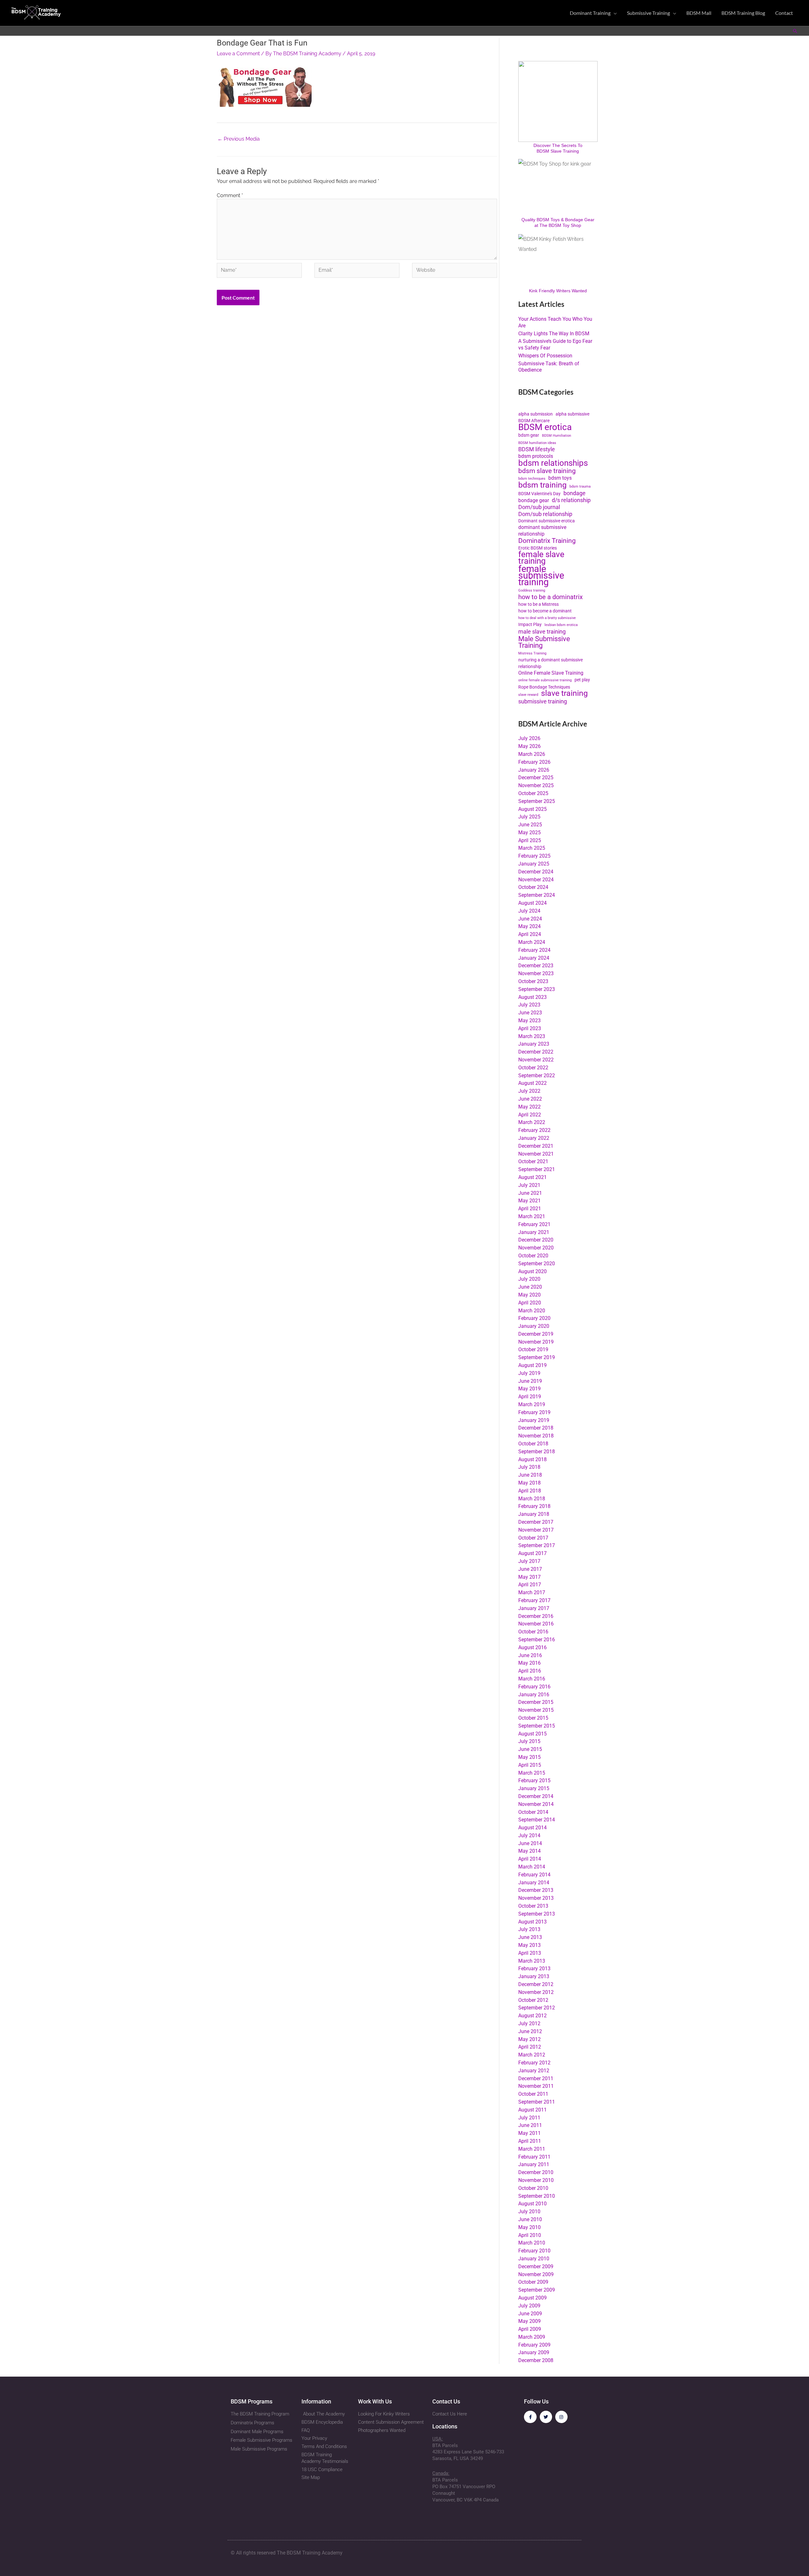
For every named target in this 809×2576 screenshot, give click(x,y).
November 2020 (536, 1248)
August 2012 (532, 2016)
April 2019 (530, 1397)
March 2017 (532, 1592)
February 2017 (534, 1600)
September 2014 (537, 1820)
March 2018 (532, 1499)
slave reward (528, 695)
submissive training (543, 702)
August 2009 (532, 2298)
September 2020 (537, 1264)
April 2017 (530, 1585)
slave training (564, 693)
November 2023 (536, 973)
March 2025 (532, 848)
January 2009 (534, 2352)
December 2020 (536, 1240)
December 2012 (536, 1984)
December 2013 (536, 1890)
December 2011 (536, 2078)
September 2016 (537, 1640)
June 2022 (530, 1099)
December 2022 (536, 1052)
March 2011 (532, 2149)
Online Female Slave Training (551, 673)
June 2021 (530, 1193)
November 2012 (536, 1992)
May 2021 (529, 1201)
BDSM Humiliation (557, 436)
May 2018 (529, 1483)
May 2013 (529, 1945)
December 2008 (536, 2360)
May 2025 (529, 832)
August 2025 (532, 809)
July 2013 (529, 1929)
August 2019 (532, 1365)
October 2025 (533, 793)
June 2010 (530, 2219)
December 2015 (536, 1702)
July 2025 (529, 817)
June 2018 (530, 1475)
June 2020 (530, 1287)
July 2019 (529, 1373)
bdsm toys (560, 478)
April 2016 (530, 1671)
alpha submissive (572, 414)
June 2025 (530, 825)
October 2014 (533, 1812)
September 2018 (537, 1452)
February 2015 (534, 1780)
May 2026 (529, 746)
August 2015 (532, 1734)
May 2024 (529, 926)
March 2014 (532, 1867)
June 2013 (530, 1937)
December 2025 (536, 778)
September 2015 (537, 1726)
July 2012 (529, 2023)
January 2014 (534, 1883)
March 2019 (532, 1404)
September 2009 (537, 2290)
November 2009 (536, 2274)
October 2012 (533, 2000)
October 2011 (533, 2094)
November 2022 (536, 1060)
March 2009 (532, 2337)
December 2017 (536, 1522)
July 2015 (529, 1741)
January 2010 (534, 2259)
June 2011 (530, 2125)
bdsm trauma (580, 486)
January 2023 (534, 1044)
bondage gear (534, 500)
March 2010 (532, 2243)
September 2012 (537, 2008)
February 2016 (534, 1687)
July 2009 (529, 2306)
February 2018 (534, 1506)
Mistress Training (532, 653)
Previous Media (239, 139)
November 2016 (536, 1624)
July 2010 (529, 2211)
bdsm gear (529, 435)
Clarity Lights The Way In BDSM (554, 334)
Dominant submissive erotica (547, 521)
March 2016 (532, 1679)
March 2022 (532, 1122)
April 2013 (530, 1953)
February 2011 (534, 2157)
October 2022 (533, 1068)
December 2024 (536, 872)
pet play (582, 680)
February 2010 (534, 2251)
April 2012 (530, 2047)
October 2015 (533, 1718)
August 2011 (532, 2110)
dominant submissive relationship (542, 531)
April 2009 (530, 2329)
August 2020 (532, 1271)
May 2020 (529, 1295)
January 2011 (534, 2164)
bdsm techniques (532, 479)
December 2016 (536, 1616)
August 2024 (532, 903)
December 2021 (536, 1146)
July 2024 (529, 911)
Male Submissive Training (544, 642)
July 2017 (529, 1561)
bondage (575, 493)
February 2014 (534, 1875)
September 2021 (537, 1169)
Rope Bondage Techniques (544, 687)
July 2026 (529, 738)
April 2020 (530, 1303)
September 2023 (537, 989)
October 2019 (533, 1349)
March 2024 (532, 942)
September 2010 (537, 2196)
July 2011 (529, 2118)
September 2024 (537, 895)
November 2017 (536, 1530)
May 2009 (529, 2321)
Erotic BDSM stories (538, 548)
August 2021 (532, 1177)
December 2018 (536, 1428)
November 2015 (536, 1710)
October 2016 (533, 1632)
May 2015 (529, 1757)
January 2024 (534, 958)
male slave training (542, 632)
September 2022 (537, 1075)
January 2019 (534, 1420)
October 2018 (533, 1444)
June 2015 (530, 1749)
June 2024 (530, 919)
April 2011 (530, 2141)
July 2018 (529, 1467)
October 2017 (533, 1538)
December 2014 (536, 1796)
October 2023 (533, 981)
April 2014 (530, 1859)
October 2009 (533, 2282)
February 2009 (534, 2345)
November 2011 (536, 2086)
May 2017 (529, 1577)
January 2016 (534, 1695)
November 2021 (536, 1154)
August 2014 (532, 1828)
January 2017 (534, 1608)
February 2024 (534, 950)
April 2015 (530, 1765)
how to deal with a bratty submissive (547, 618)
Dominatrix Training (547, 541)
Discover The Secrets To (558, 145)
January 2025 (534, 864)
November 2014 (536, 1804)
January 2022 (534, 1138)
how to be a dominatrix (550, 597)
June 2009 (530, 2314)
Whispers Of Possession (545, 356)
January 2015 (534, 1788)
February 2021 (534, 1224)
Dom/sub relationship (545, 514)
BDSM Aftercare (534, 421)
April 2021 (530, 1209)
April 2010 (530, 2235)
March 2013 (532, 1961)
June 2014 (530, 1843)
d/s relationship (571, 500)
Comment (230, 195)
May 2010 (529, 2227)
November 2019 (536, 1342)
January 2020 (534, 1326)
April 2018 (530, 1491)
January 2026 (534, 770)
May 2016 (529, 1663)
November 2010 (536, 2180)
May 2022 (529, 1107)
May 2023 (529, 1021)
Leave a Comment (238, 54)
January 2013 (534, 1976)
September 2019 (537, 1357)
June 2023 (530, 1013)
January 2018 (534, 1514)
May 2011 (529, 2133)
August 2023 (532, 997)
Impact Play (530, 624)
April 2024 (530, 934)
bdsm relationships (553, 463)
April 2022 (530, 1115)
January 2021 (534, 1232)
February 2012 (534, 2063)
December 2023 (536, 966)
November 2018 (536, 1436)
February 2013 (534, 1968)
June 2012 (530, 2031)
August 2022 (532, 1083)
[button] (614, 13)
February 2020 (534, 1318)
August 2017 (532, 1553)
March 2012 (532, 2055)
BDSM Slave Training (558, 151)
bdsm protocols (536, 456)
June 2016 (530, 1655)
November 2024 (536, 880)
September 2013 (537, 1914)
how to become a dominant (545, 611)
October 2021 (533, 1161)
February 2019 (534, 1412)
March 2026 (532, 754)
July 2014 (529, 1835)
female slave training (541, 558)
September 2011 (537, 2102)
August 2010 (532, 2204)
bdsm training (542, 485)
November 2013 (536, 1898)
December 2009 (536, 2266)
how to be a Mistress (538, 604)
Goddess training (532, 590)
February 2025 (534, 856)
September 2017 (537, 1545)
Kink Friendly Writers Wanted (558, 291)
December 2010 (536, 2172)
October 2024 (533, 887)
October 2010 (533, 2188)
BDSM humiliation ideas (537, 443)
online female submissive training (545, 680)
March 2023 (532, 1036)
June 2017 (530, 1569)
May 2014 (529, 1851)
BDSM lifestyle (537, 449)
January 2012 (534, 2071)
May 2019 (529, 1389)
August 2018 (532, 1459)
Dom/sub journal (539, 507)
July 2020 (529, 1279)
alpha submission (535, 414)
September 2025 (537, 801)
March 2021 (532, 1216)
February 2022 (534, 1130)
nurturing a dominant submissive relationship (550, 663)
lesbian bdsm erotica (561, 625)
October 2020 (533, 1256)
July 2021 (529, 1185)
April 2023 (530, 1028)
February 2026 (534, 762)
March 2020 (532, 1311)
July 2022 (529, 1091)
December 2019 (536, 1334)
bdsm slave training (547, 471)
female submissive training (541, 575)
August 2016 (532, 1647)
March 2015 (532, 1773)
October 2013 (533, 1906)
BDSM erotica (545, 427)
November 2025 (536, 785)
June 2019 (530, 1381)
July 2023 (529, 1005)
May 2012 (529, 2039)
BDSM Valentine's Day (539, 494)
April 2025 (530, 840)
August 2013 (532, 1922)
